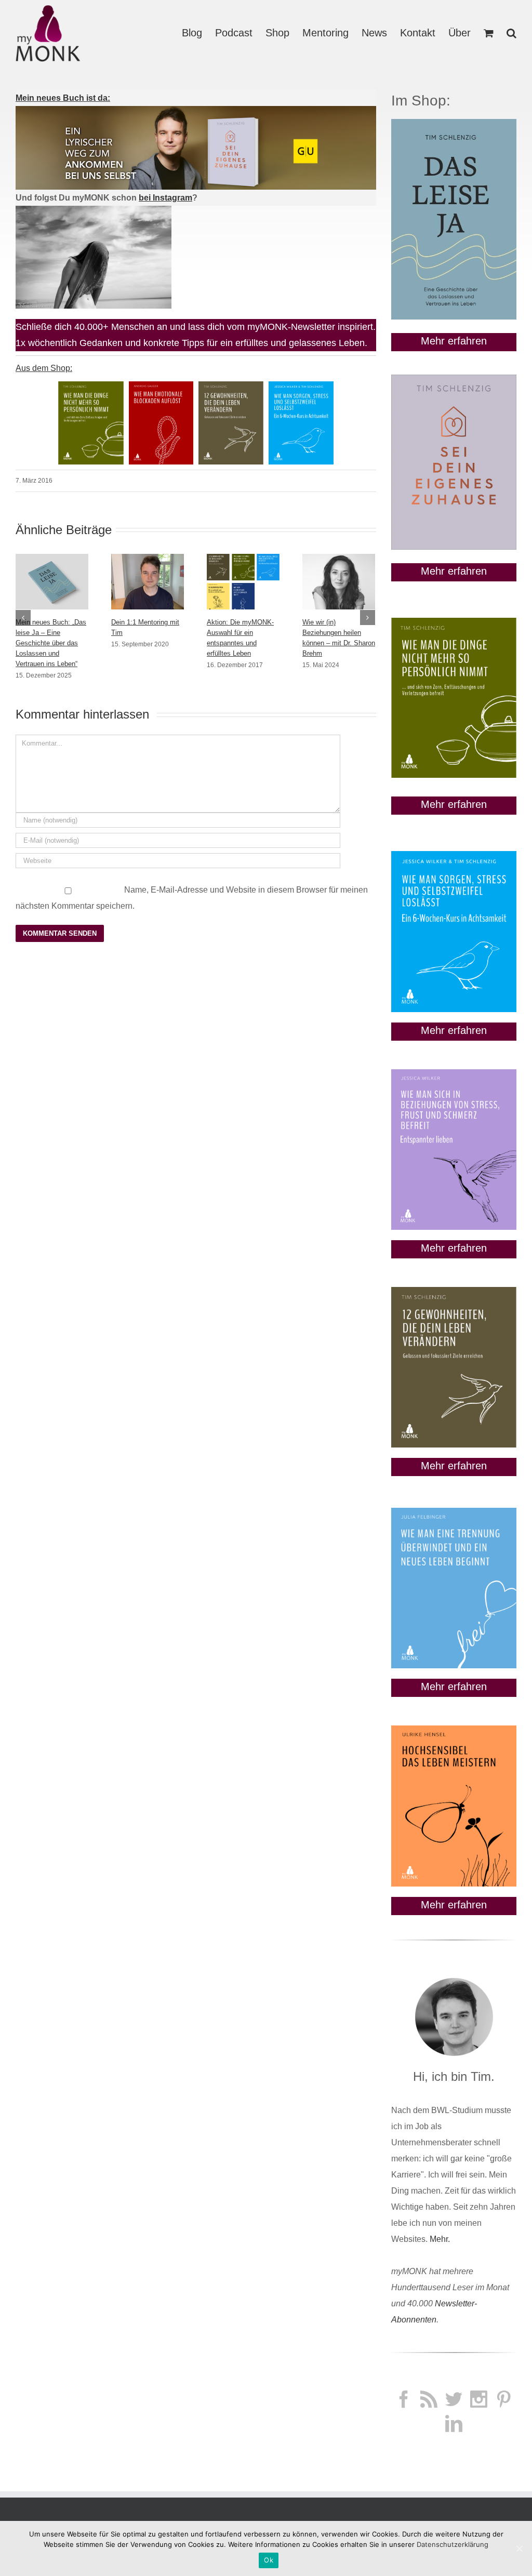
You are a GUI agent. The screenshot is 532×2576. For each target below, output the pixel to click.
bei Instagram (165, 198)
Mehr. (440, 2239)
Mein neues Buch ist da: (63, 98)
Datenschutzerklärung (453, 2544)
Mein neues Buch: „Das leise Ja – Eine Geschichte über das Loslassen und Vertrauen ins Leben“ (51, 643)
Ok (269, 2560)
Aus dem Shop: (44, 368)
